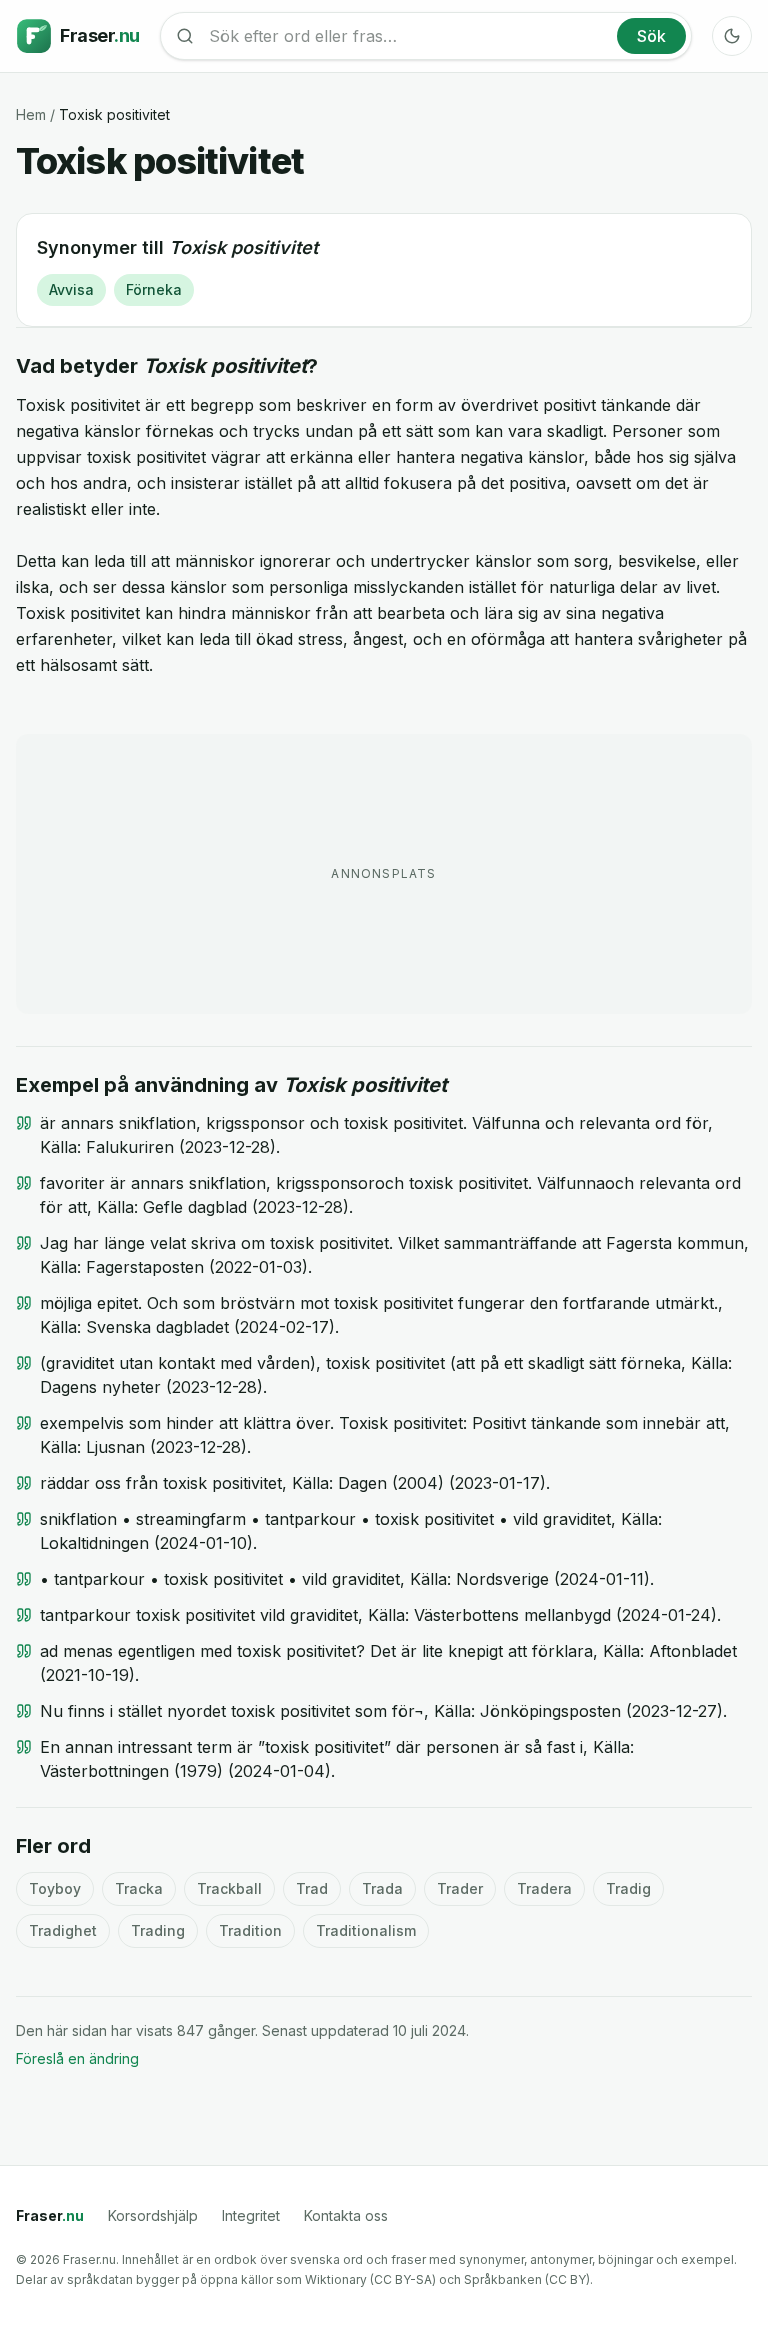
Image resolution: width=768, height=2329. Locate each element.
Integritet (251, 2215)
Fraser (50, 2215)
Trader (460, 1888)
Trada (382, 1888)
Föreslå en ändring (77, 2058)
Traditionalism (366, 1930)
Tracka (139, 1888)
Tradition (250, 1930)
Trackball (229, 1888)
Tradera (544, 1888)
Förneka (154, 289)
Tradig (628, 1888)
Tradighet (63, 1930)
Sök (651, 36)
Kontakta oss (346, 2215)
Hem (31, 114)
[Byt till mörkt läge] (732, 36)
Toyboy (55, 1888)
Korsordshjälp (153, 2215)
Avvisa (71, 289)
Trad (312, 1888)
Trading (158, 1930)
